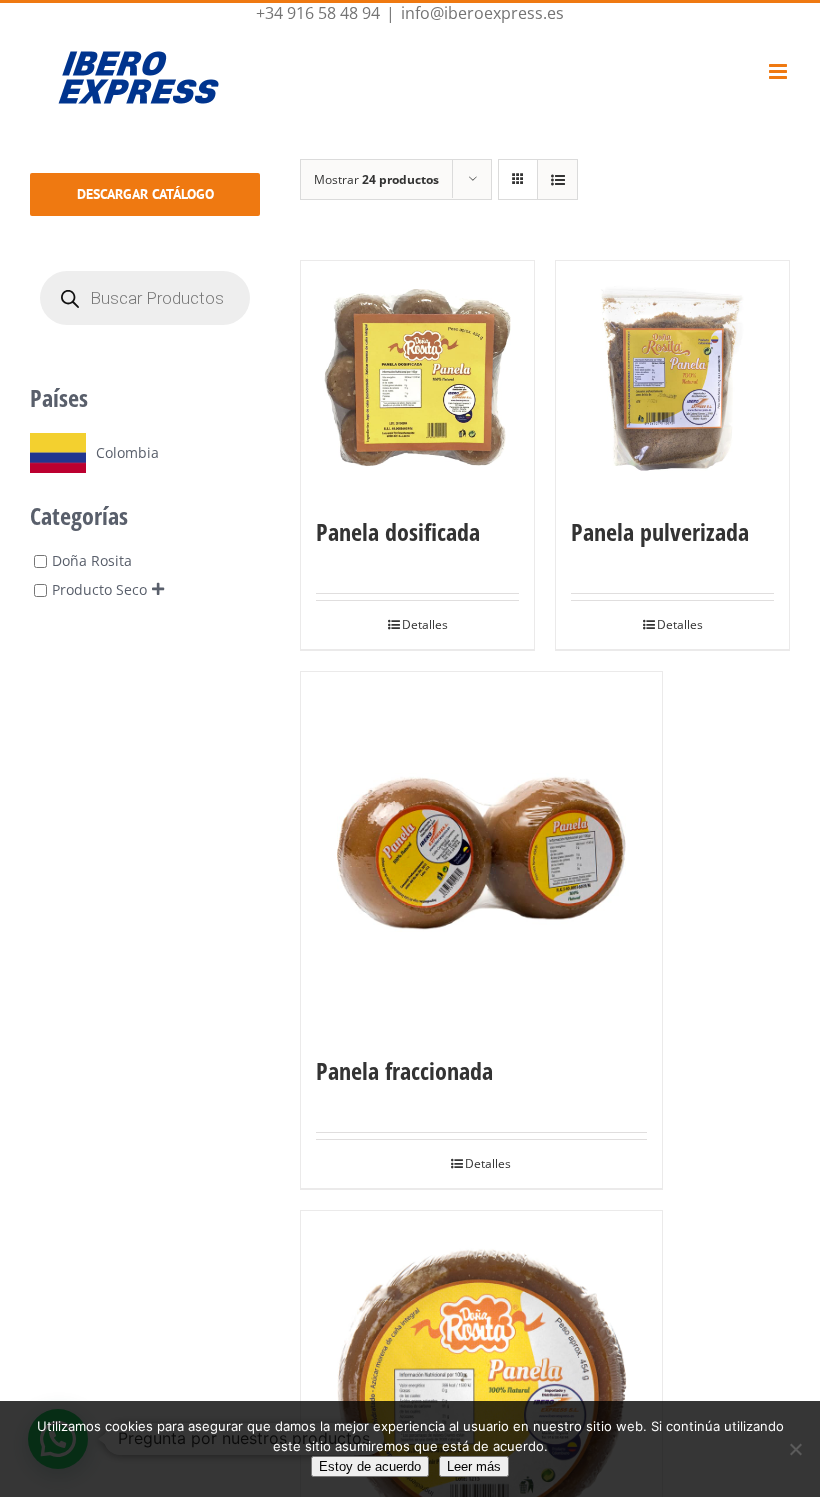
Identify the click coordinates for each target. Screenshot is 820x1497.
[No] (795, 1449)
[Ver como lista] (557, 179)
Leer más (474, 1466)
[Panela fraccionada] (481, 852)
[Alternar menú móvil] (779, 71)
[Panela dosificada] (417, 377)
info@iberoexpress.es (482, 13)
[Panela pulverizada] (672, 377)
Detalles (425, 624)
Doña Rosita (92, 560)
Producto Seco (99, 590)
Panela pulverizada (660, 531)
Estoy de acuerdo (370, 1466)
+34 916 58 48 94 (318, 13)
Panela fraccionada (404, 1070)
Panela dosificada (398, 531)
